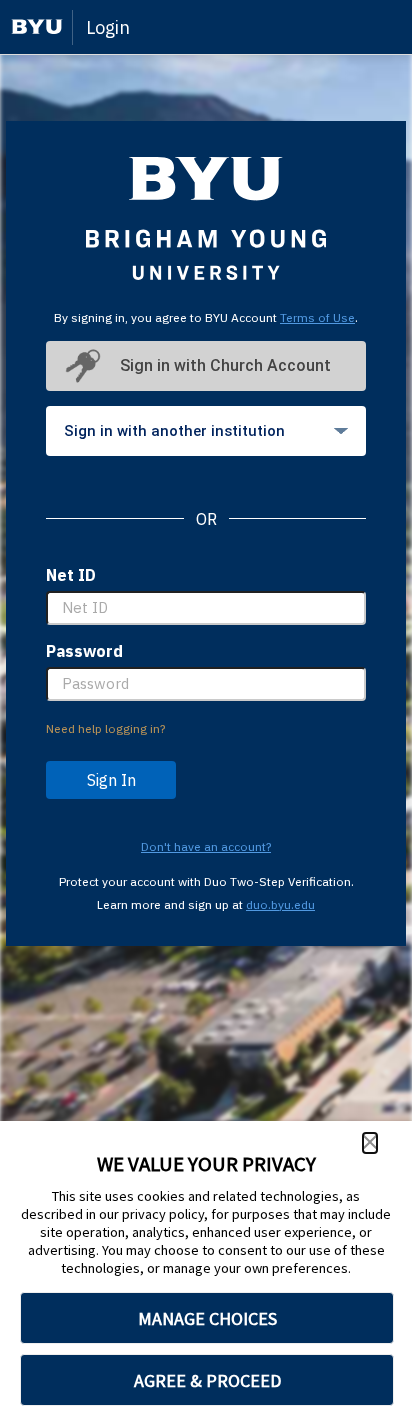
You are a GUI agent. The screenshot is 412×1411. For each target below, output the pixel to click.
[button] (370, 1143)
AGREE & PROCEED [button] (207, 1380)
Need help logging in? (105, 728)
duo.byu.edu (280, 904)
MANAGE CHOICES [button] (207, 1318)
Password (84, 651)
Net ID (71, 575)
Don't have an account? (206, 846)
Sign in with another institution (174, 431)
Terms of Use (317, 317)
